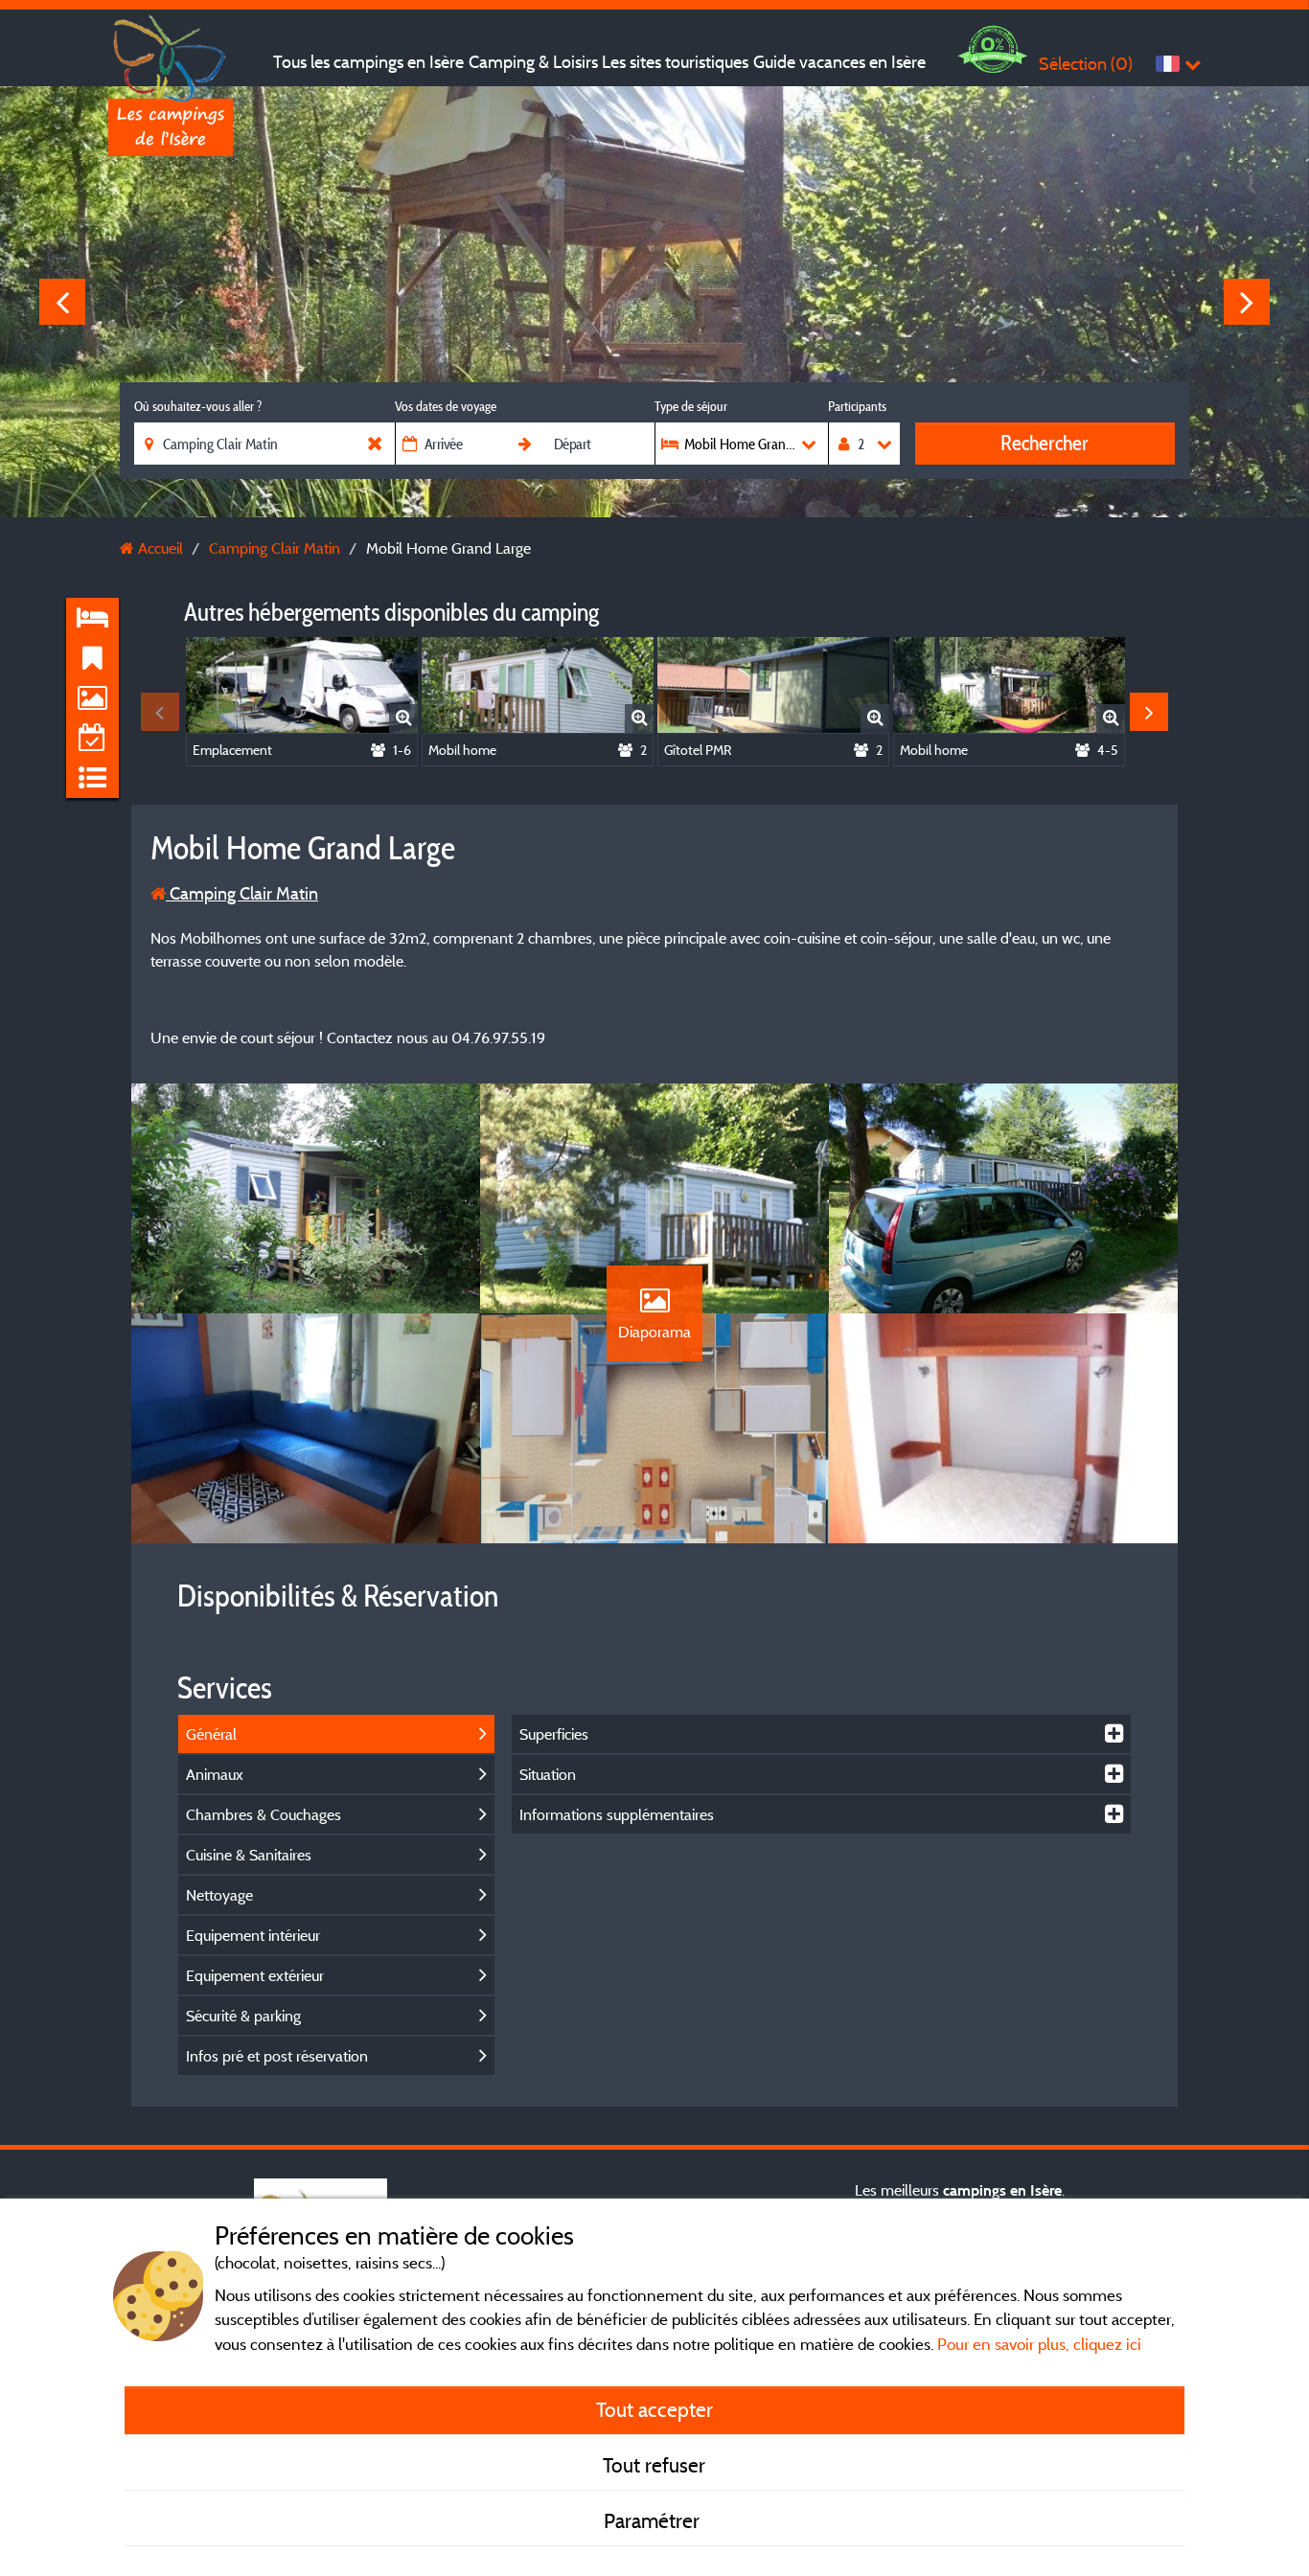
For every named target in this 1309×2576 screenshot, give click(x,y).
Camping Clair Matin (242, 893)
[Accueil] (171, 53)
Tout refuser (654, 2465)
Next (1247, 302)
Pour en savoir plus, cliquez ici (1039, 2344)
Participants (857, 406)
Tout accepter (654, 2409)
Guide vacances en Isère (839, 62)
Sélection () (1086, 64)
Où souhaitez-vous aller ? (198, 406)
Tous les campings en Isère (368, 62)
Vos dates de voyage (446, 406)
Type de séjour (691, 406)
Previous (62, 302)
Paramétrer (654, 2520)
